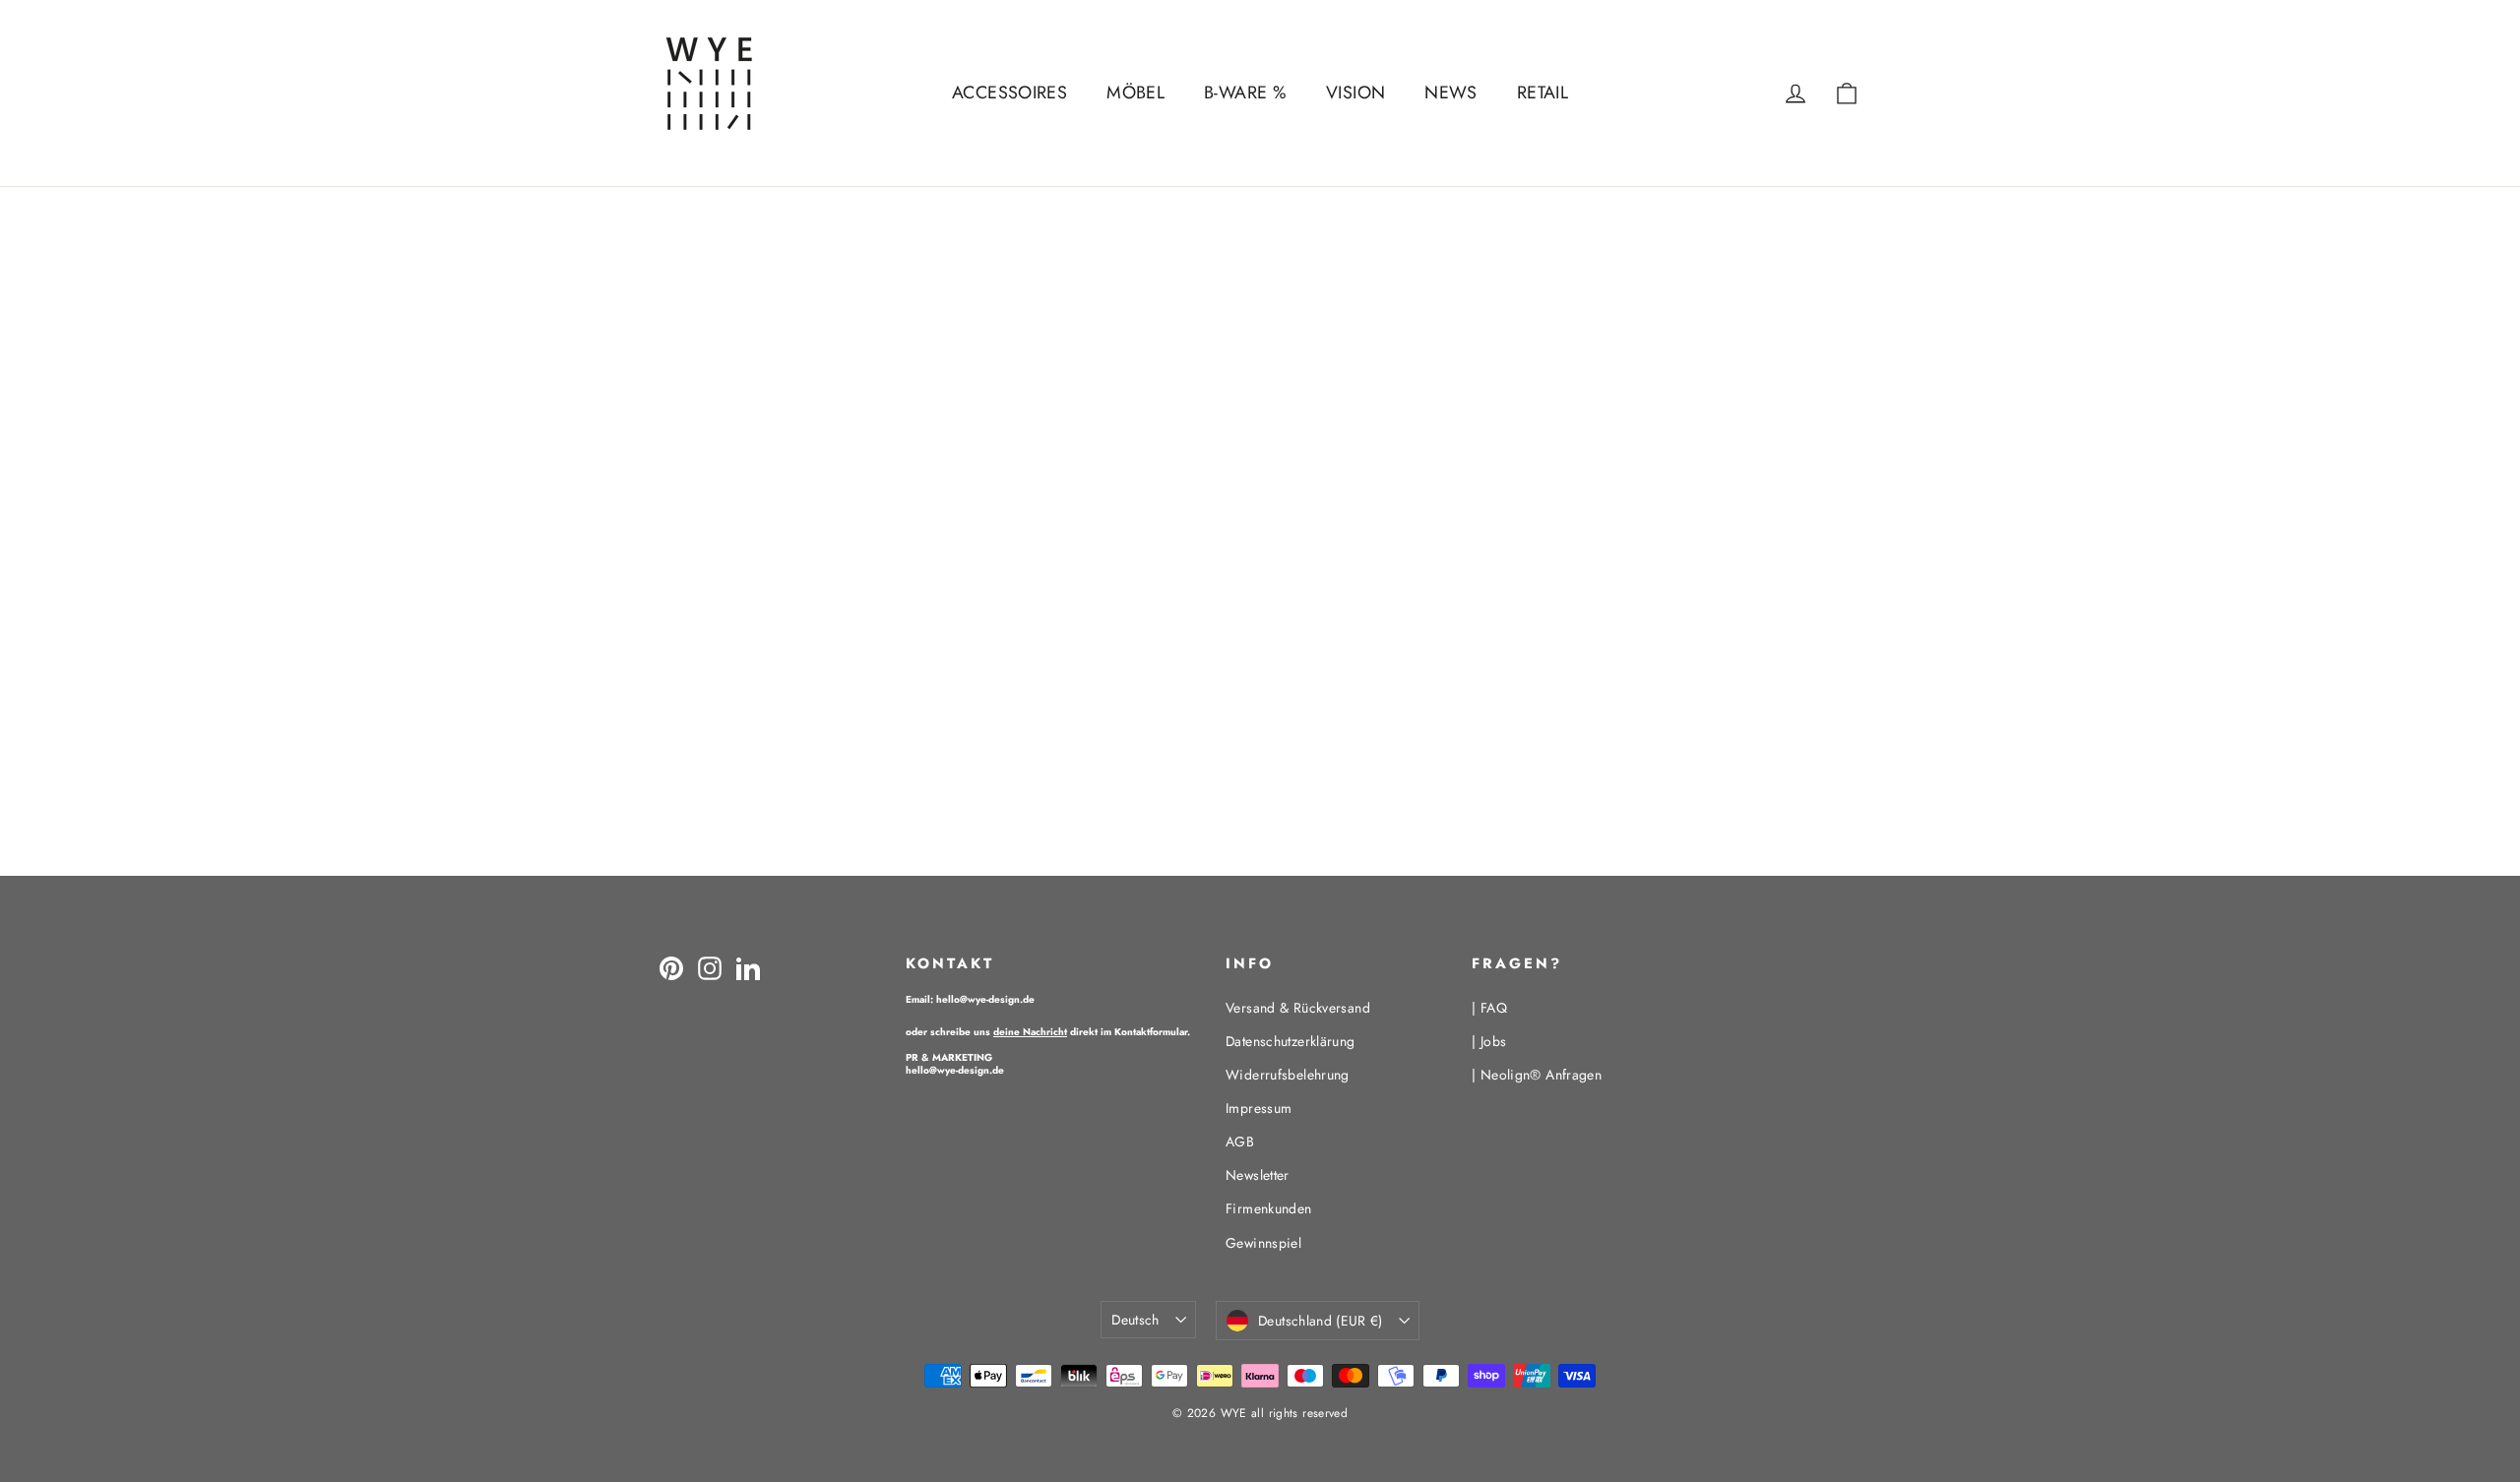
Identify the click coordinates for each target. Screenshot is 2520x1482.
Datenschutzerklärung (1291, 1041)
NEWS (1451, 93)
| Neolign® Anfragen (1537, 1075)
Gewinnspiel (1263, 1243)
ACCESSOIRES (1009, 93)
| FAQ (1489, 1008)
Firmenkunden (1269, 1208)
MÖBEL (1135, 93)
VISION (1355, 93)
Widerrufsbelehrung (1288, 1075)
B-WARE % (1245, 93)
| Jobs (1489, 1041)
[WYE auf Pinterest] (671, 967)
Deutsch (1135, 1320)
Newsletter (1258, 1175)
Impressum (1259, 1108)
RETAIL (1543, 93)
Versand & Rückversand (1298, 1008)
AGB (1240, 1142)
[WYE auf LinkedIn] (748, 967)
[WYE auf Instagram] (710, 967)
